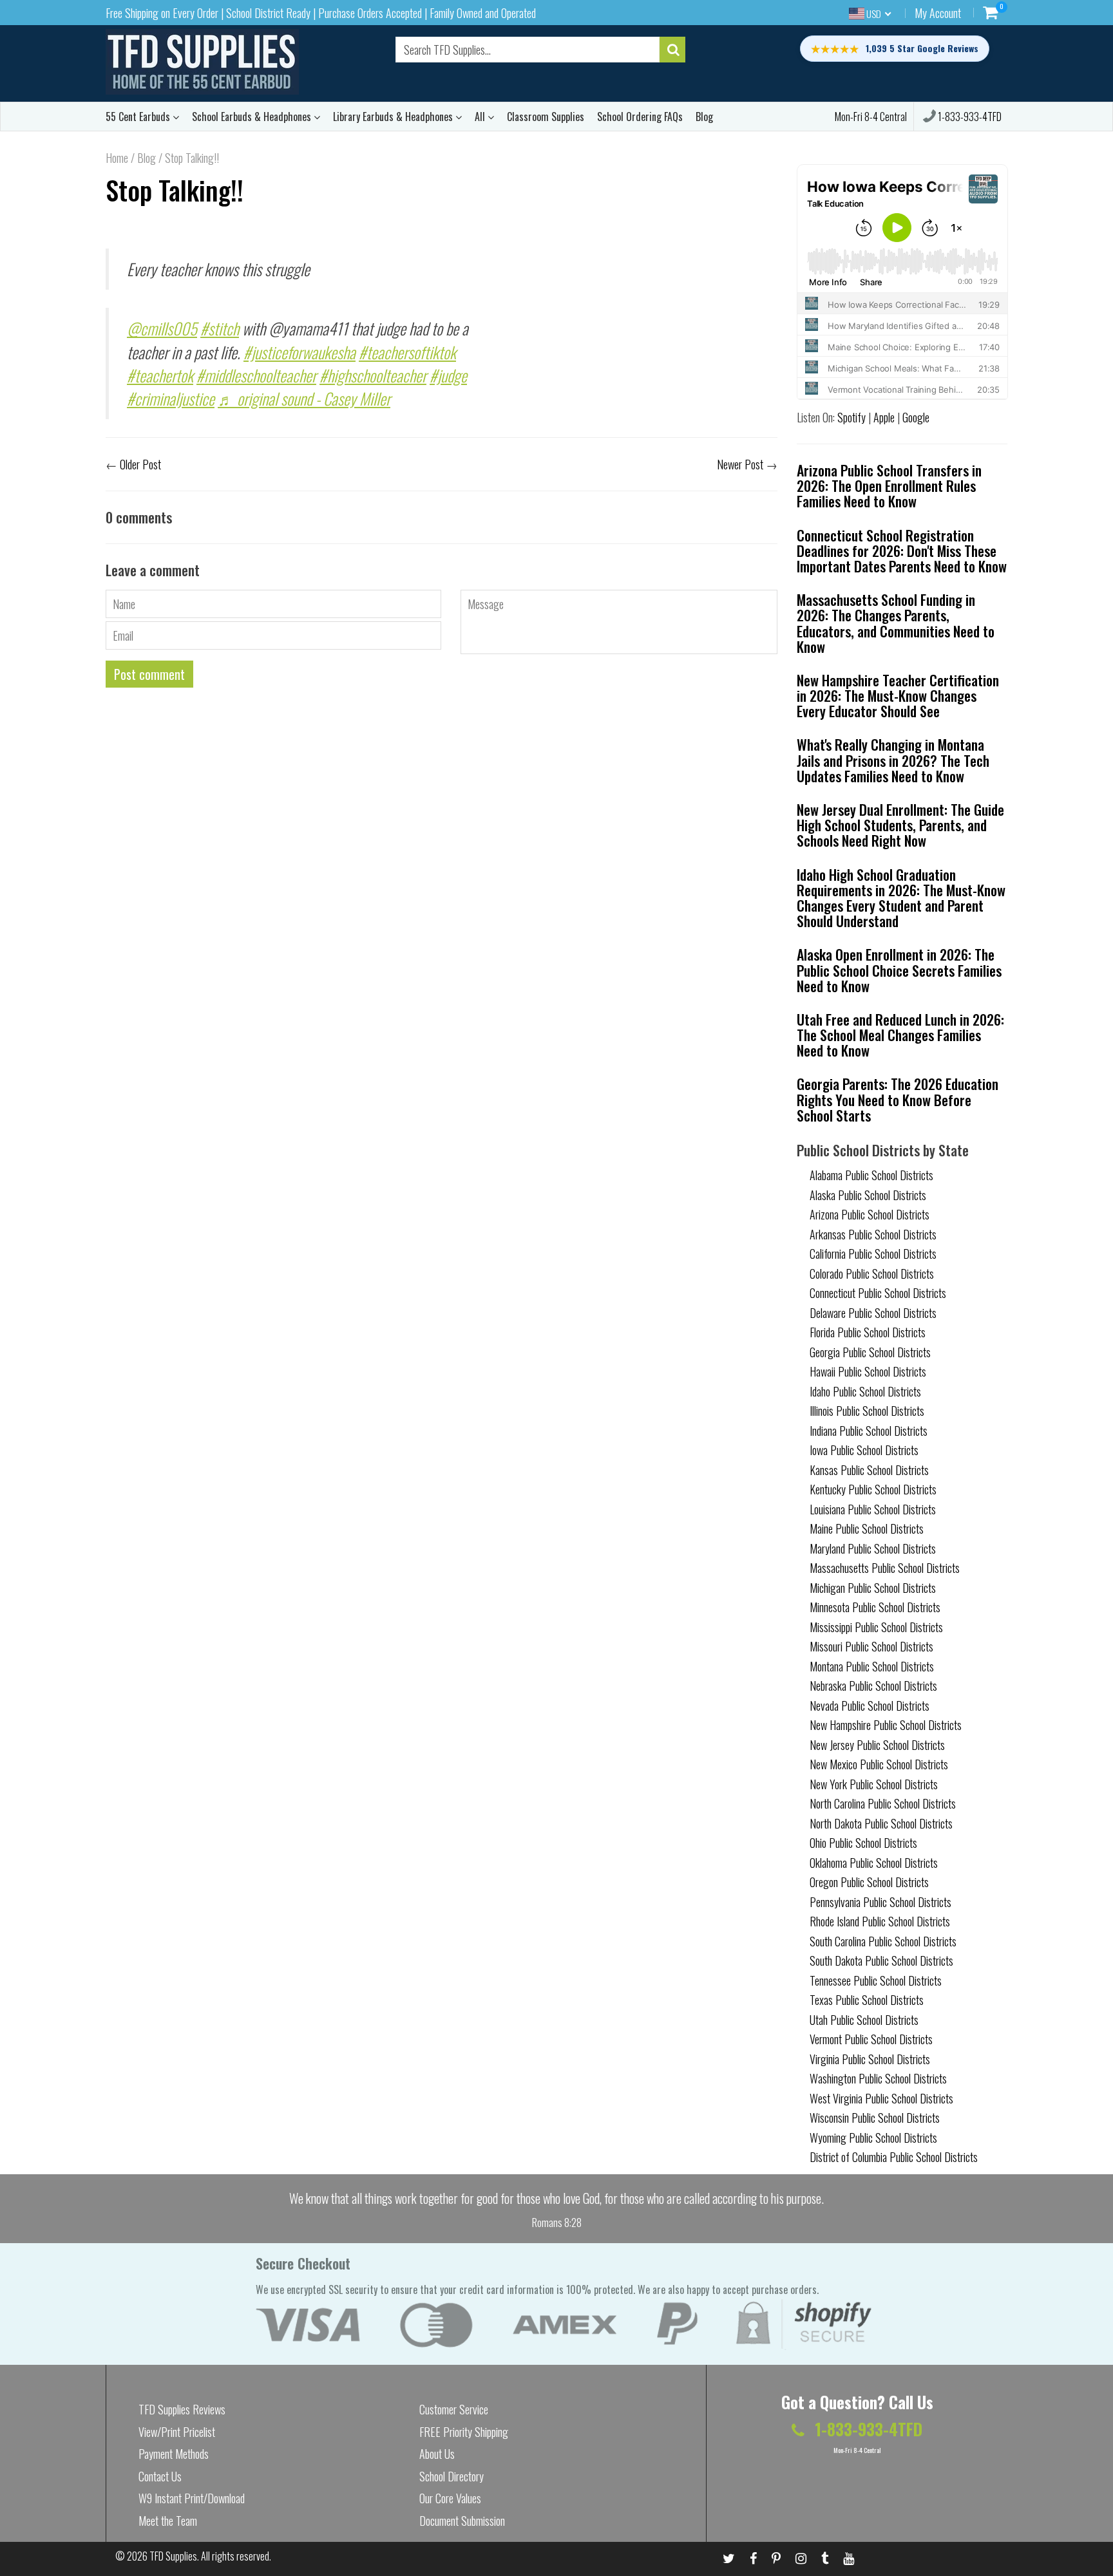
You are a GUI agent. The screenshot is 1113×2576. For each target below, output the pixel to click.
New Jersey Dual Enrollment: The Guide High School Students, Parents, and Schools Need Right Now (900, 825)
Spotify (851, 417)
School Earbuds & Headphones (253, 117)
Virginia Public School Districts (870, 2059)
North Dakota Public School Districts (881, 1823)
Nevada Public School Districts (870, 1706)
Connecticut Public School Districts (878, 1293)
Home (117, 158)
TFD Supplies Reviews (182, 2409)
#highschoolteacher (373, 375)
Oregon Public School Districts (869, 1882)
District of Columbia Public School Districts (894, 2157)
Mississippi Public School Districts (876, 1627)
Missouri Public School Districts (871, 1646)
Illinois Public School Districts (867, 1411)
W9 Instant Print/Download (192, 2498)
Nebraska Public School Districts (873, 1686)
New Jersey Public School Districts (877, 1745)
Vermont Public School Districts (871, 2039)
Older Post (140, 464)
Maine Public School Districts (867, 1528)
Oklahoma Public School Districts (874, 1863)
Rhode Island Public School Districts (880, 1921)
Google (916, 417)
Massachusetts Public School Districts (885, 1568)
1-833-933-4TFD (969, 117)
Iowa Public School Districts (864, 1450)
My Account (938, 13)
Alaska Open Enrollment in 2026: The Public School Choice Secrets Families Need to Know (899, 970)
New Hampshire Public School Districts (886, 1725)
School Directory (452, 2476)
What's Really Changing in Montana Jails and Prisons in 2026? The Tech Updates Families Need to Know (893, 760)
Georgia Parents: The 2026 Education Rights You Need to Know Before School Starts (898, 1099)
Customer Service (454, 2409)
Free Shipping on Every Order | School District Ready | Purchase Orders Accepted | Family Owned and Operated (321, 13)
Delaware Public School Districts (873, 1313)
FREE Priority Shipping (464, 2432)
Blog (704, 117)
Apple (884, 417)
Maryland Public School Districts (873, 1548)
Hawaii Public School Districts (868, 1371)
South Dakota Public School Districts (881, 1960)
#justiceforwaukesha (300, 352)
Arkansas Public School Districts (873, 1234)
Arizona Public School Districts (870, 1214)
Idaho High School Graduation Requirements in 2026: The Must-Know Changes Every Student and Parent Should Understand (901, 898)
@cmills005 (162, 328)
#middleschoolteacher (256, 375)
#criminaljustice (171, 398)
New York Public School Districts (874, 1784)
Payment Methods (174, 2454)
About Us (437, 2454)
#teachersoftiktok (407, 352)
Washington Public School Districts (878, 2078)
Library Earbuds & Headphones (394, 117)
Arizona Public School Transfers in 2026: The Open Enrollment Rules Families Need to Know (889, 485)
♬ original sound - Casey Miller (304, 398)
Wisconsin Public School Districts (875, 2118)
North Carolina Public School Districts (883, 1803)
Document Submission (462, 2521)
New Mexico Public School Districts (879, 1764)
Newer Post (740, 464)
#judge (448, 375)
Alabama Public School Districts (871, 1175)
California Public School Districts (873, 1254)
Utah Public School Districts (864, 2020)
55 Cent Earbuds (139, 117)
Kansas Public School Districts (869, 1470)
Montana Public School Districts (872, 1666)
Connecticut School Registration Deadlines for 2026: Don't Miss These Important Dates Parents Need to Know (902, 550)
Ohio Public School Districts (863, 1843)
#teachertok (160, 375)
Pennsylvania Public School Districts (880, 1902)
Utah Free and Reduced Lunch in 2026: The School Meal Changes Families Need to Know (900, 1035)
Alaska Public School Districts (868, 1195)
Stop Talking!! (175, 190)
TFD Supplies (173, 2556)
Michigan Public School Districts (873, 1588)
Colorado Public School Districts (872, 1274)
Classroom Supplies (546, 117)
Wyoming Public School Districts (873, 2138)
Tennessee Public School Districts (876, 1980)
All (481, 117)
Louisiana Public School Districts (873, 1509)
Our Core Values (450, 2498)
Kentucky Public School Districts (873, 1489)
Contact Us (160, 2476)
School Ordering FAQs (640, 117)
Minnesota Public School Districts (875, 1607)
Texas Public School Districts (867, 2000)
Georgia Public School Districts (870, 1352)
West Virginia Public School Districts (881, 2098)
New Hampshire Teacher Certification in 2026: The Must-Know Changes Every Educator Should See (898, 695)
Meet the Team (168, 2521)
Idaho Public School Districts (865, 1391)
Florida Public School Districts (868, 1332)
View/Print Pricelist (177, 2432)
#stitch (220, 328)
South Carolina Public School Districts (883, 1941)
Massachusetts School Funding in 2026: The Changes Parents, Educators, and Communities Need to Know (896, 623)
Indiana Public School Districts (869, 1431)
